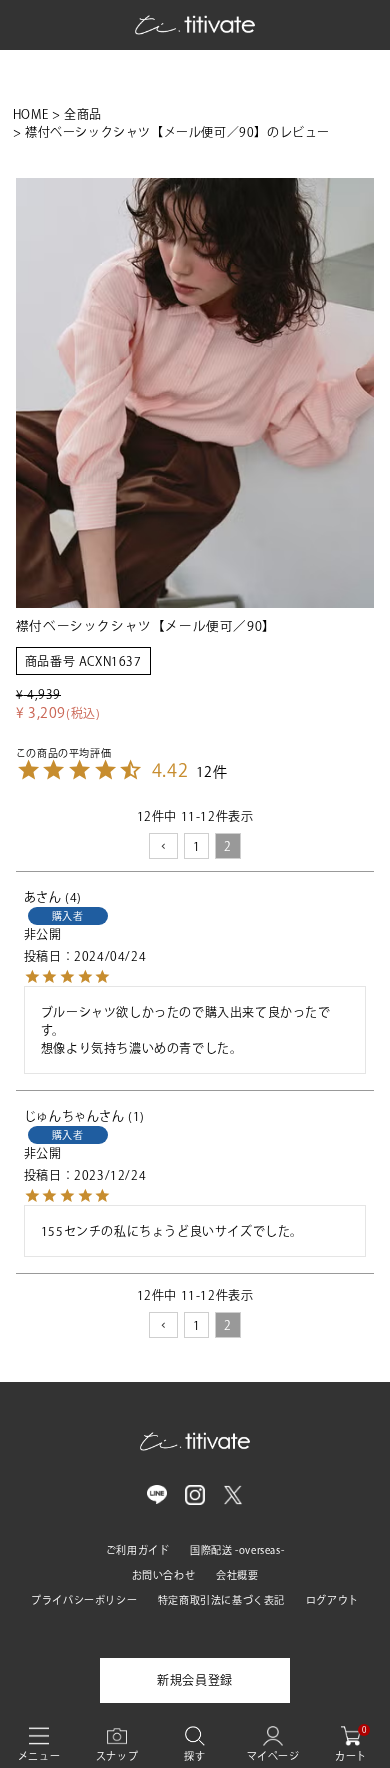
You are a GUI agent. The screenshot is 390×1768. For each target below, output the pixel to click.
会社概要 (237, 1575)
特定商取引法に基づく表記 (221, 1600)
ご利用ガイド (138, 1550)
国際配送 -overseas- (237, 1550)
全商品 (83, 114)
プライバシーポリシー (84, 1600)
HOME (30, 114)
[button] (163, 846)
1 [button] (197, 846)
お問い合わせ (164, 1575)
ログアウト (332, 1600)
